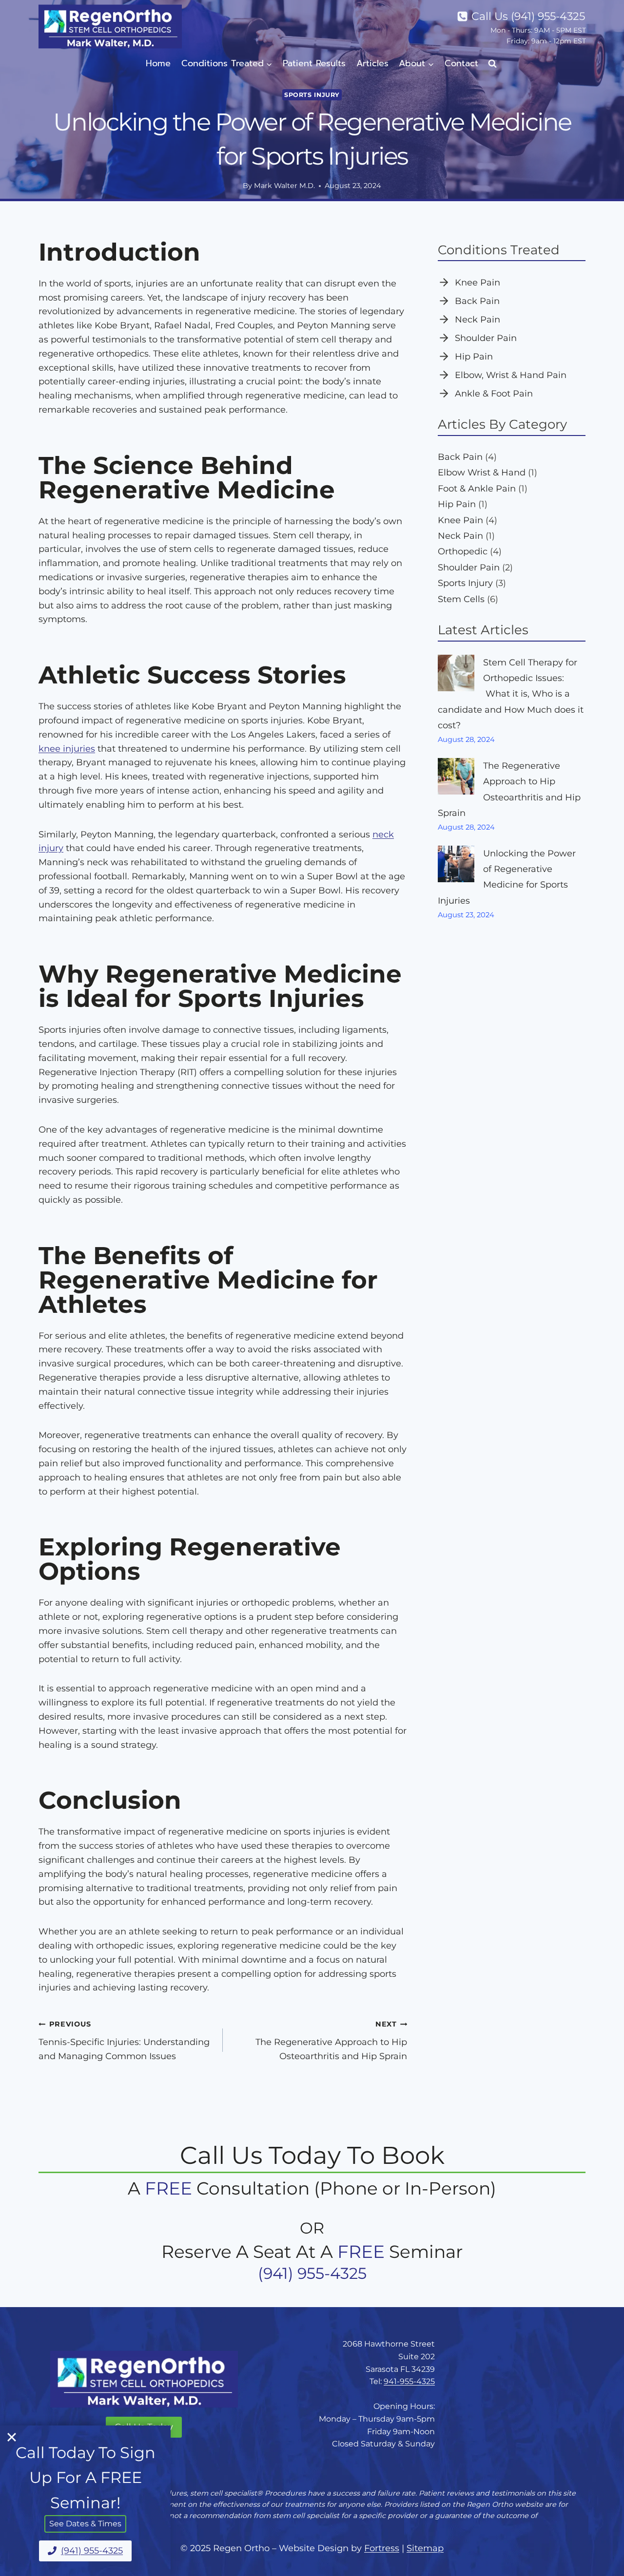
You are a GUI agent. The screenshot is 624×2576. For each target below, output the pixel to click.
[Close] (12, 2437)
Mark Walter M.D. (284, 186)
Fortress (382, 2548)
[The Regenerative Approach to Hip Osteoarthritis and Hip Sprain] (456, 776)
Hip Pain (474, 357)
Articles (372, 63)
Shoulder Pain (486, 338)
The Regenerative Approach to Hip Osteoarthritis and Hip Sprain (331, 2041)
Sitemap (425, 2548)
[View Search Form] (492, 64)
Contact (461, 63)
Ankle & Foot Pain (494, 394)
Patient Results (314, 63)
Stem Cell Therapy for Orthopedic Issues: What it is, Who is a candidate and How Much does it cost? (511, 694)
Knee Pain (478, 283)
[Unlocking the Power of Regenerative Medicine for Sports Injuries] (456, 864)
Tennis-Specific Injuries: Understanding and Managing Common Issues (124, 2041)
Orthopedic (463, 551)
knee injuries (67, 749)
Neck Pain (478, 320)
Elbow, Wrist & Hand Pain (511, 375)
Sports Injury (312, 95)
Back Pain (477, 301)
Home (158, 63)
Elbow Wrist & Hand (482, 473)
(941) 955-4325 (312, 2273)
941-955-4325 (409, 2381)
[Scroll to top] (602, 2558)
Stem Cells (461, 599)
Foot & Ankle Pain (477, 489)
